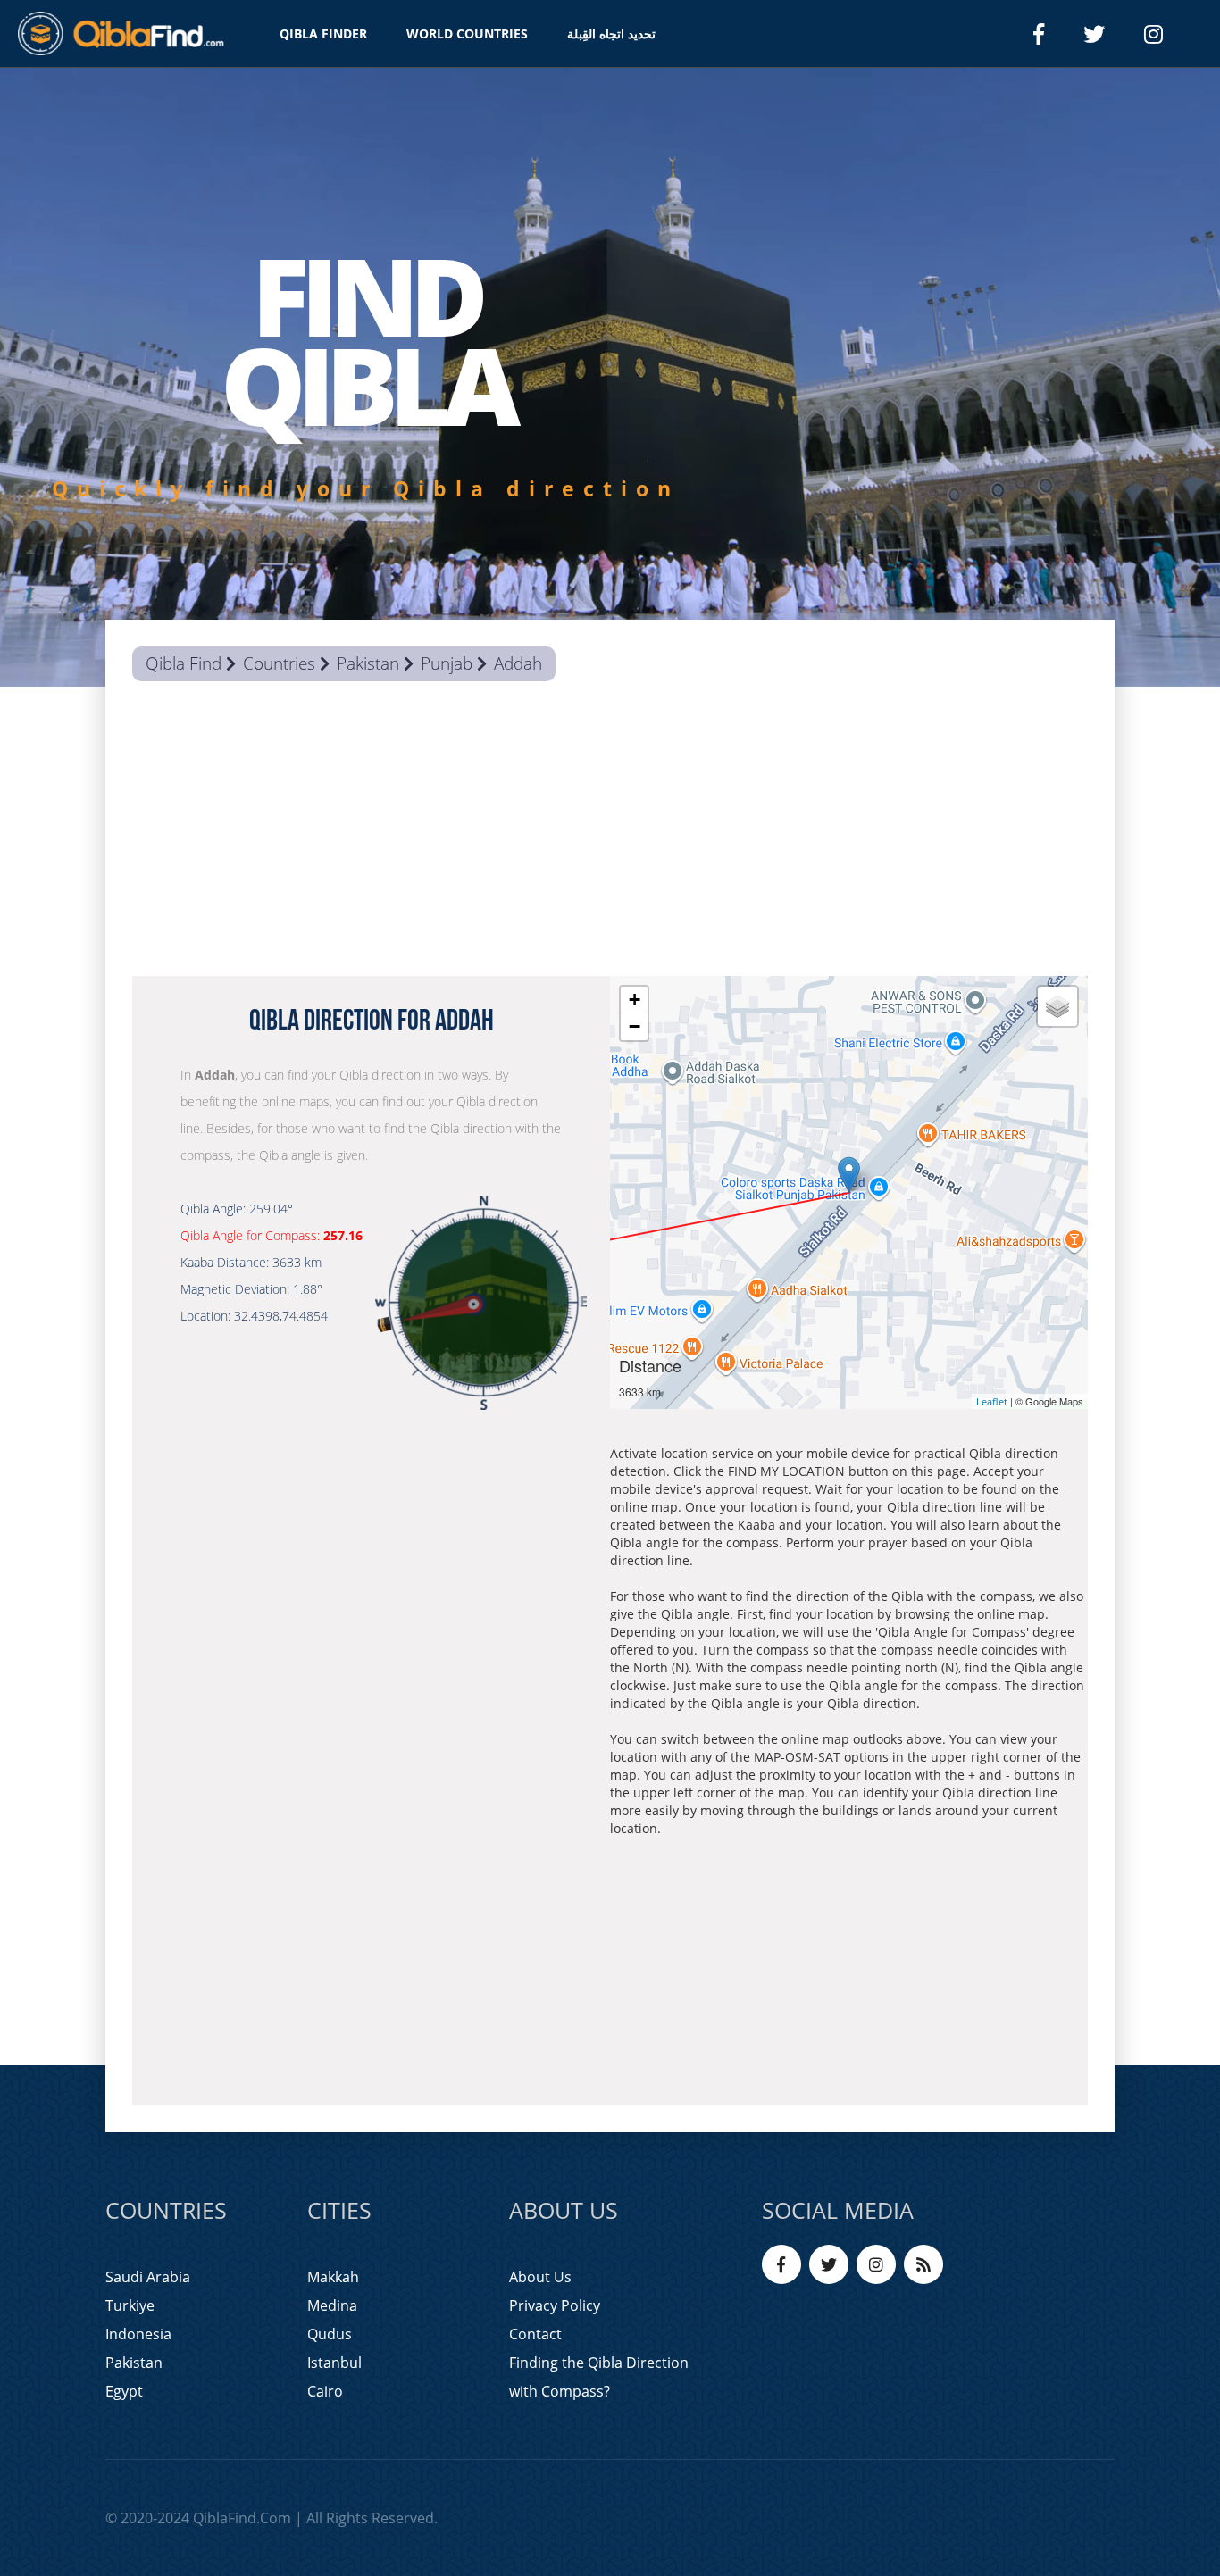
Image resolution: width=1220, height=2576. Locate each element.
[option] (610, 377)
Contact (535, 2334)
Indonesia (138, 2334)
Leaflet (992, 1401)
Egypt (124, 2391)
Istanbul (334, 2363)
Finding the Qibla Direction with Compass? (599, 2377)
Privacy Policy (555, 2305)
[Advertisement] (610, 833)
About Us (540, 2277)
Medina (332, 2305)
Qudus (330, 2334)
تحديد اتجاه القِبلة (611, 33)
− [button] (635, 1026)
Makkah (333, 2277)
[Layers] (1057, 1006)
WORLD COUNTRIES (467, 33)
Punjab (447, 663)
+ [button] (635, 1000)
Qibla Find (184, 663)
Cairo (325, 2391)
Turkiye (130, 2305)
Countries (279, 663)
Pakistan (368, 663)
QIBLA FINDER (323, 33)
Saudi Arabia (148, 2277)
